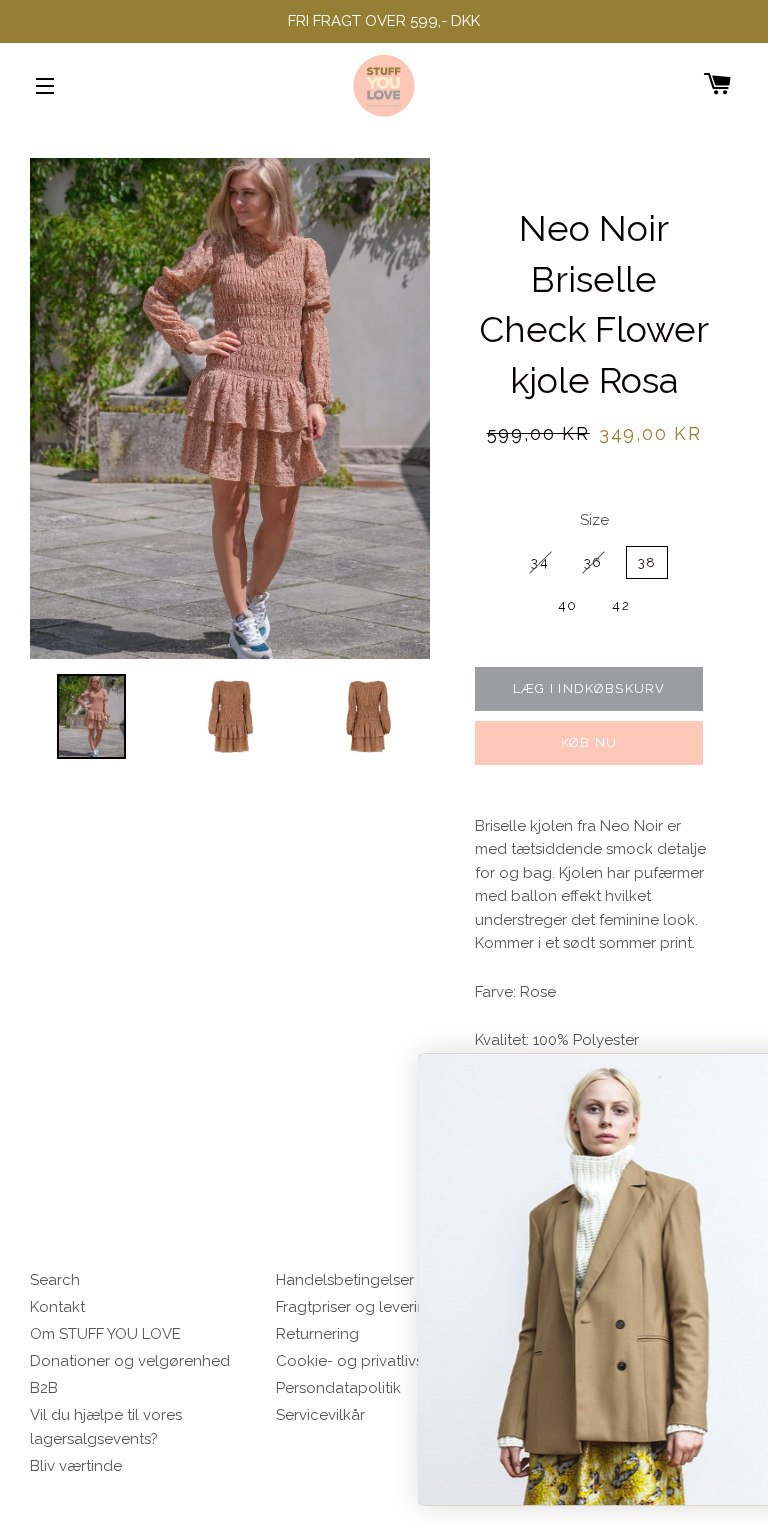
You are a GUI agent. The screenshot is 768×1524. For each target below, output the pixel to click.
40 (568, 605)
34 (540, 562)
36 (593, 562)
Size (594, 520)
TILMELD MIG (566, 1449)
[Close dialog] (731, 1072)
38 (647, 562)
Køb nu (589, 742)
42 (621, 605)
